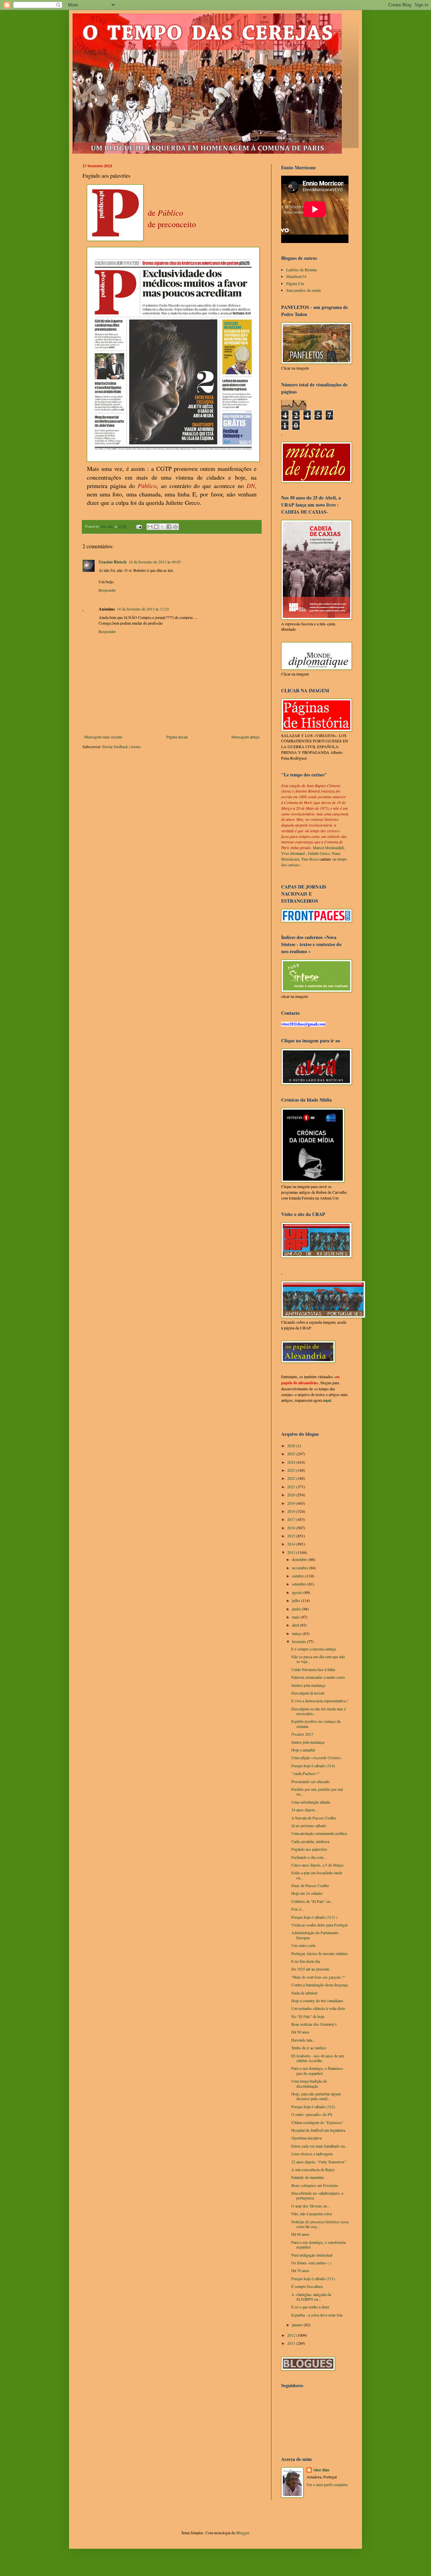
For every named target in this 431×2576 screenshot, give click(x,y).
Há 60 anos (300, 2234)
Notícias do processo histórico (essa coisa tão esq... (320, 2224)
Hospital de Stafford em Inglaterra (318, 2130)
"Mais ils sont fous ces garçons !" (318, 1977)
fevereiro (300, 1641)
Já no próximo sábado (309, 1825)
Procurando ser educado (310, 1781)
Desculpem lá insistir (308, 1693)
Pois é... (298, 1909)
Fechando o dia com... (309, 1857)
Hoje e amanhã (303, 1750)
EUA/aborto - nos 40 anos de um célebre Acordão (318, 2058)
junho (297, 1609)
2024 (292, 1462)
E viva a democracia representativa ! (320, 1701)
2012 (292, 2335)
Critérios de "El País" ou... (312, 1901)
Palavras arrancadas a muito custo (318, 1677)
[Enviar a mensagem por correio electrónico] (139, 526)
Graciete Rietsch (113, 562)
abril (296, 1625)
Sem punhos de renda (303, 290)
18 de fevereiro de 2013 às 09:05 (155, 562)
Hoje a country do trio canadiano (317, 2000)
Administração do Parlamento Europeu (315, 1935)
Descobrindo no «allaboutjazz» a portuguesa (317, 2195)
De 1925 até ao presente (310, 1969)
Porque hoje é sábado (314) (313, 1766)
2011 (292, 2343)
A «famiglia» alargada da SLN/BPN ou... (311, 2297)
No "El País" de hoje (308, 2016)
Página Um (295, 283)
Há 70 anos (300, 2270)
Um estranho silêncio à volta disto (318, 2008)
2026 (292, 1446)
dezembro (300, 1559)
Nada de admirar (304, 1993)
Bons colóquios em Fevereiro (315, 2185)
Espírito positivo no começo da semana (316, 1724)
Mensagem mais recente (103, 737)
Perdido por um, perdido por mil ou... (317, 1791)
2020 (292, 1495)
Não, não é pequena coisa (311, 2214)
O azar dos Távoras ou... (311, 2206)
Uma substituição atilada (311, 1802)
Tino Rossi (310, 859)
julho (296, 1600)
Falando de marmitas (308, 2177)
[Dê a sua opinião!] (156, 527)
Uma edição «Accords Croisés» (317, 1757)
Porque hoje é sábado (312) (313, 2107)
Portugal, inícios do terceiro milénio (320, 1953)
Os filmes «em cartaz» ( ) (311, 2263)
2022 (292, 1478)
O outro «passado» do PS (312, 2114)
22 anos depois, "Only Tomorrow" (319, 2162)
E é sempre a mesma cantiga (313, 1649)
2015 (292, 1536)
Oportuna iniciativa (306, 2138)
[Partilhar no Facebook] (169, 527)
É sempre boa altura (307, 2286)
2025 (292, 1454)
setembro (300, 1584)
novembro (301, 1568)
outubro (299, 1576)
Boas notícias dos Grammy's (314, 2024)
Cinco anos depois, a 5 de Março (317, 1865)
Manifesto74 (296, 276)
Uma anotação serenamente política (319, 1833)
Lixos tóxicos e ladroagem (312, 2154)
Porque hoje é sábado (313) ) (314, 1917)
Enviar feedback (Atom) (122, 746)
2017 (292, 1519)
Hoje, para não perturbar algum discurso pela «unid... (316, 2096)
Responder (107, 590)
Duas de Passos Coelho (310, 1885)
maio (296, 1617)
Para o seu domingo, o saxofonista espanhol (319, 2244)
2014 (292, 1544)
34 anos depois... (305, 1810)
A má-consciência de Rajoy (313, 2169)
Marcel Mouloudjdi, (329, 847)
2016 (292, 1528)
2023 (292, 1470)
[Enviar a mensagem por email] (150, 527)
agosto (298, 1592)
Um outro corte (303, 1945)
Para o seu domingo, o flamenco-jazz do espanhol (318, 2070)
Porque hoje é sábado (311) (313, 2278)
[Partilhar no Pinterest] (175, 527)
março (297, 1633)
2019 (292, 1503)
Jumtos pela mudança (308, 1685)
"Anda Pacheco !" (306, 1773)
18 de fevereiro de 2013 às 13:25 (143, 609)
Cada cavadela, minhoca (310, 1841)
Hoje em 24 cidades (307, 1893)
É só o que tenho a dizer (310, 2307)
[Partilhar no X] (163, 527)
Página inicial (177, 737)
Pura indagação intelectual (312, 2255)
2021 (292, 1487)
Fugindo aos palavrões (309, 1849)
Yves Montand (293, 853)
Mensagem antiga (245, 737)
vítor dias (321, 2470)
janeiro (298, 2325)
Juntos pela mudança (308, 1742)
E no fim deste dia (306, 1961)
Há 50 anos (300, 2032)
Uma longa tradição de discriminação (309, 2083)
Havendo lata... (303, 2040)
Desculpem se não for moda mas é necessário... (319, 1711)
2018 (292, 1511)
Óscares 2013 (302, 1734)
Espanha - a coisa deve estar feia (317, 2315)
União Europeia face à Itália (313, 1669)
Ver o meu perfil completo (327, 2484)
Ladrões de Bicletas (302, 270)
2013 (292, 1552)
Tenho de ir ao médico (309, 2048)
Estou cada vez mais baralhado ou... (320, 2146)
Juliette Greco (319, 853)
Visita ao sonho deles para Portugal (319, 1925)
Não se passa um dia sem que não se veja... (318, 1659)
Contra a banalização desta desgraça (320, 1985)
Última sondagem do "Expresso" (317, 2122)
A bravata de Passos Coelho (314, 1818)
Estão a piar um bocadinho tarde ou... (317, 1875)
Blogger (243, 2533)
